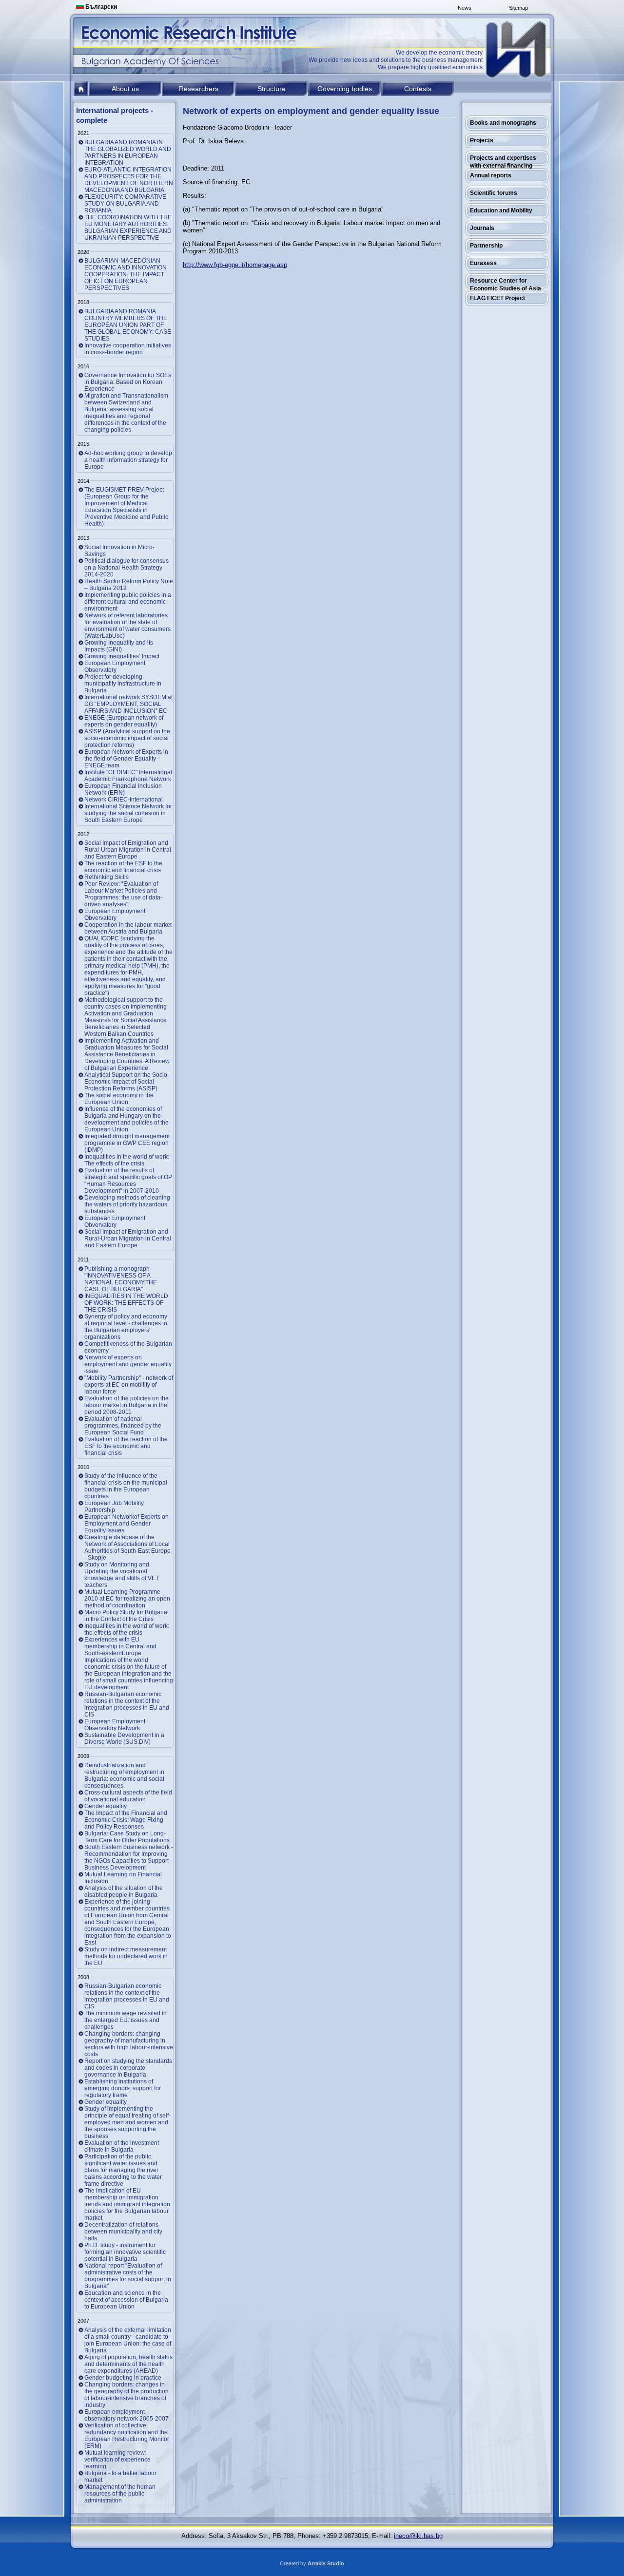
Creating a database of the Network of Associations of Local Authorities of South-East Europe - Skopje (127, 1547)
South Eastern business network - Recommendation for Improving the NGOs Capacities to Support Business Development (129, 1857)
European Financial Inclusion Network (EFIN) (123, 789)
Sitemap (518, 8)
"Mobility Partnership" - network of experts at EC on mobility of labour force (129, 1385)
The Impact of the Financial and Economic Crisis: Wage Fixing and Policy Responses (126, 1820)
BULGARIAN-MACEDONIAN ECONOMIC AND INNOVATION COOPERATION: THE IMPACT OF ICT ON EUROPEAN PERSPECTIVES (126, 274)
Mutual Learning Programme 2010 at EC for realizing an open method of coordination (127, 1599)
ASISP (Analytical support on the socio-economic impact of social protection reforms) (127, 738)
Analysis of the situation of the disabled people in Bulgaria (124, 1891)
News (465, 8)
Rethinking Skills (107, 877)
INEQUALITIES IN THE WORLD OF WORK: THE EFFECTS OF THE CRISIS (126, 1303)
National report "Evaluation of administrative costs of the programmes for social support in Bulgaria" (128, 2276)
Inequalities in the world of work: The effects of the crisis (127, 1160)
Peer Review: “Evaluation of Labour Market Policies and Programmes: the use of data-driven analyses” (123, 894)
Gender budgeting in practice (123, 2378)
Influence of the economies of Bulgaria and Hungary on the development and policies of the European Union (127, 1119)
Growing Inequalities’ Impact (122, 656)
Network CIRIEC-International (124, 800)
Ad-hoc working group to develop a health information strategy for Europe (128, 460)
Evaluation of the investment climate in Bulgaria (122, 2146)
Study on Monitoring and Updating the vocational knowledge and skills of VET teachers (122, 1575)
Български (100, 7)
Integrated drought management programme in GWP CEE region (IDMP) (127, 1143)
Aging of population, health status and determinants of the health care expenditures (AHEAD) (128, 2364)
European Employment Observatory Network (115, 1725)
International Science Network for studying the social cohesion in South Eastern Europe (128, 813)
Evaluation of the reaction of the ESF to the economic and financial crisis (126, 1446)
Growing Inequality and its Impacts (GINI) (119, 646)
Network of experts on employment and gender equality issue (128, 1364)
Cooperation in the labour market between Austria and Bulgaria (128, 928)
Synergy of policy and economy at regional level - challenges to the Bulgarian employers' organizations (126, 1327)
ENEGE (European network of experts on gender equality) (124, 721)
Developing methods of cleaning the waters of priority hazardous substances (127, 1204)
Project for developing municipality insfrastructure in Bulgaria (123, 684)
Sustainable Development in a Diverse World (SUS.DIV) (124, 1738)
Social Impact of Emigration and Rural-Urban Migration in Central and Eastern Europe (128, 850)
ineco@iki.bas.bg (418, 2536)
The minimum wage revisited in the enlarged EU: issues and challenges (126, 2020)
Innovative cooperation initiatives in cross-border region (128, 349)
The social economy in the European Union (119, 1099)
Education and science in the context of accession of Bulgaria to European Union (126, 2300)
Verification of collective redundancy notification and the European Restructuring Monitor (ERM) (127, 2436)
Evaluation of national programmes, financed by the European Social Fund (123, 1426)
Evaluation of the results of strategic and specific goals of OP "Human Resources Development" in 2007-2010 (128, 1181)
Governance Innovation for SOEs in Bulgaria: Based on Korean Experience (128, 382)
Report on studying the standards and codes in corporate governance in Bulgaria (128, 2068)
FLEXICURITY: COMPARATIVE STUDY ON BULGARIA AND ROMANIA (125, 204)
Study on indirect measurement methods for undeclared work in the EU (126, 1956)
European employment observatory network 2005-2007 (127, 2415)
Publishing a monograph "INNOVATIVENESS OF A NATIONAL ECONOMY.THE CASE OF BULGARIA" (121, 1279)
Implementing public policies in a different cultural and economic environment (128, 602)
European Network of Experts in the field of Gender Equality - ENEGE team (126, 759)
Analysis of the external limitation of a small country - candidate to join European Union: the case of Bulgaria (128, 2340)
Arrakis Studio (326, 2563)
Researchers (199, 89)
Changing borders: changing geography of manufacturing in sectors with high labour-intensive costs (129, 2044)
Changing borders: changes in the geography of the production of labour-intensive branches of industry (127, 2395)
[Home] (517, 50)
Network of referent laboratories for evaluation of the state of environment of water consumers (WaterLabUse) (127, 626)
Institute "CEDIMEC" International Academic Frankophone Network (128, 776)
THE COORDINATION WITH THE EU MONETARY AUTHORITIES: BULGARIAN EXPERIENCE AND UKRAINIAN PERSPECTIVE (128, 228)
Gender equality (106, 1806)
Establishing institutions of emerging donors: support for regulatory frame (123, 2088)
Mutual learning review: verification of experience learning (117, 2460)
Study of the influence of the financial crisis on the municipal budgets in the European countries (126, 1486)
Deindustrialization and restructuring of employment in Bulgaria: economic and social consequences (124, 1775)
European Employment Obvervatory (115, 915)
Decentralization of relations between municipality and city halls (123, 2232)
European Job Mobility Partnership (114, 1507)
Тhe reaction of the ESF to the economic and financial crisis (123, 867)
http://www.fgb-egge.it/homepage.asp (235, 265)
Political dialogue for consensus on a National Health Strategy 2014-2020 (127, 568)
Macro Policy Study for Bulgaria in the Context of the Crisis (126, 1616)
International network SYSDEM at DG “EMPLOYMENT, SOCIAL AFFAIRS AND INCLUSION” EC (128, 704)
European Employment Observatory (115, 667)
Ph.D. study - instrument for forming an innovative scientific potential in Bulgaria (125, 2252)
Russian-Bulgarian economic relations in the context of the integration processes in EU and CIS (127, 1704)
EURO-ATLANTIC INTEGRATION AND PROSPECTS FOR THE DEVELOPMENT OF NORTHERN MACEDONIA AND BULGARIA (129, 180)
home (81, 89)
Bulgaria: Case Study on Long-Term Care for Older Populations (127, 1837)
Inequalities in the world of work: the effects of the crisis (127, 1629)
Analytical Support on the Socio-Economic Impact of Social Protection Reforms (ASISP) (127, 1082)
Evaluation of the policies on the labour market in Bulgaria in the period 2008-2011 (127, 1405)
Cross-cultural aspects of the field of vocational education (128, 1796)
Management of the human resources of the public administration (120, 2494)
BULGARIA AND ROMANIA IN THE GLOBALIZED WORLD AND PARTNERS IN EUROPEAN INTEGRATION (128, 153)
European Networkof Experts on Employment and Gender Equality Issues (127, 1524)
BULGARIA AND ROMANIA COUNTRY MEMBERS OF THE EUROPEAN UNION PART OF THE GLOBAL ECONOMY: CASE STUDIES (128, 325)
